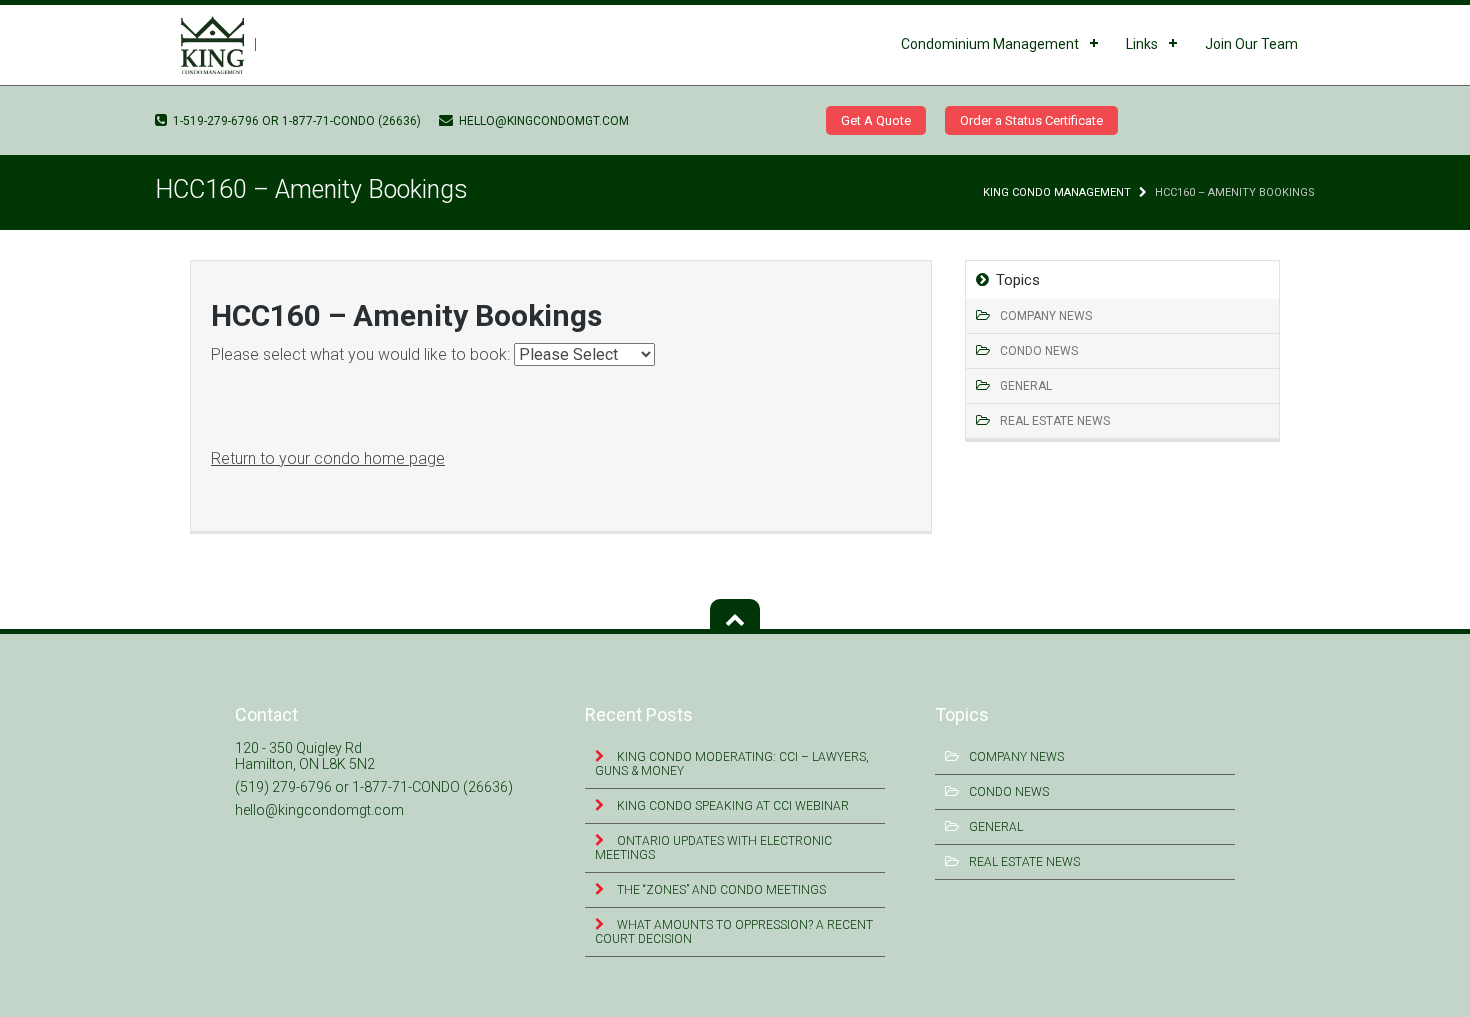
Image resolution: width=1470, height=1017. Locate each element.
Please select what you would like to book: (362, 354)
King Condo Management (1057, 192)
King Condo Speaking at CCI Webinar (731, 806)
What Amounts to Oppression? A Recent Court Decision (734, 932)
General (1026, 386)
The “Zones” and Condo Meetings (720, 890)
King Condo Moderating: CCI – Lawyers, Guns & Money (732, 764)
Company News (1046, 316)
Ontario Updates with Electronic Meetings (713, 848)
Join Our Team (1251, 44)
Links (1142, 44)
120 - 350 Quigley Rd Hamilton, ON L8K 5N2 (305, 756)
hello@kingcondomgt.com (542, 121)
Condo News (1039, 351)
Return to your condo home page (328, 458)
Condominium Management (990, 44)
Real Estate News (1055, 421)
